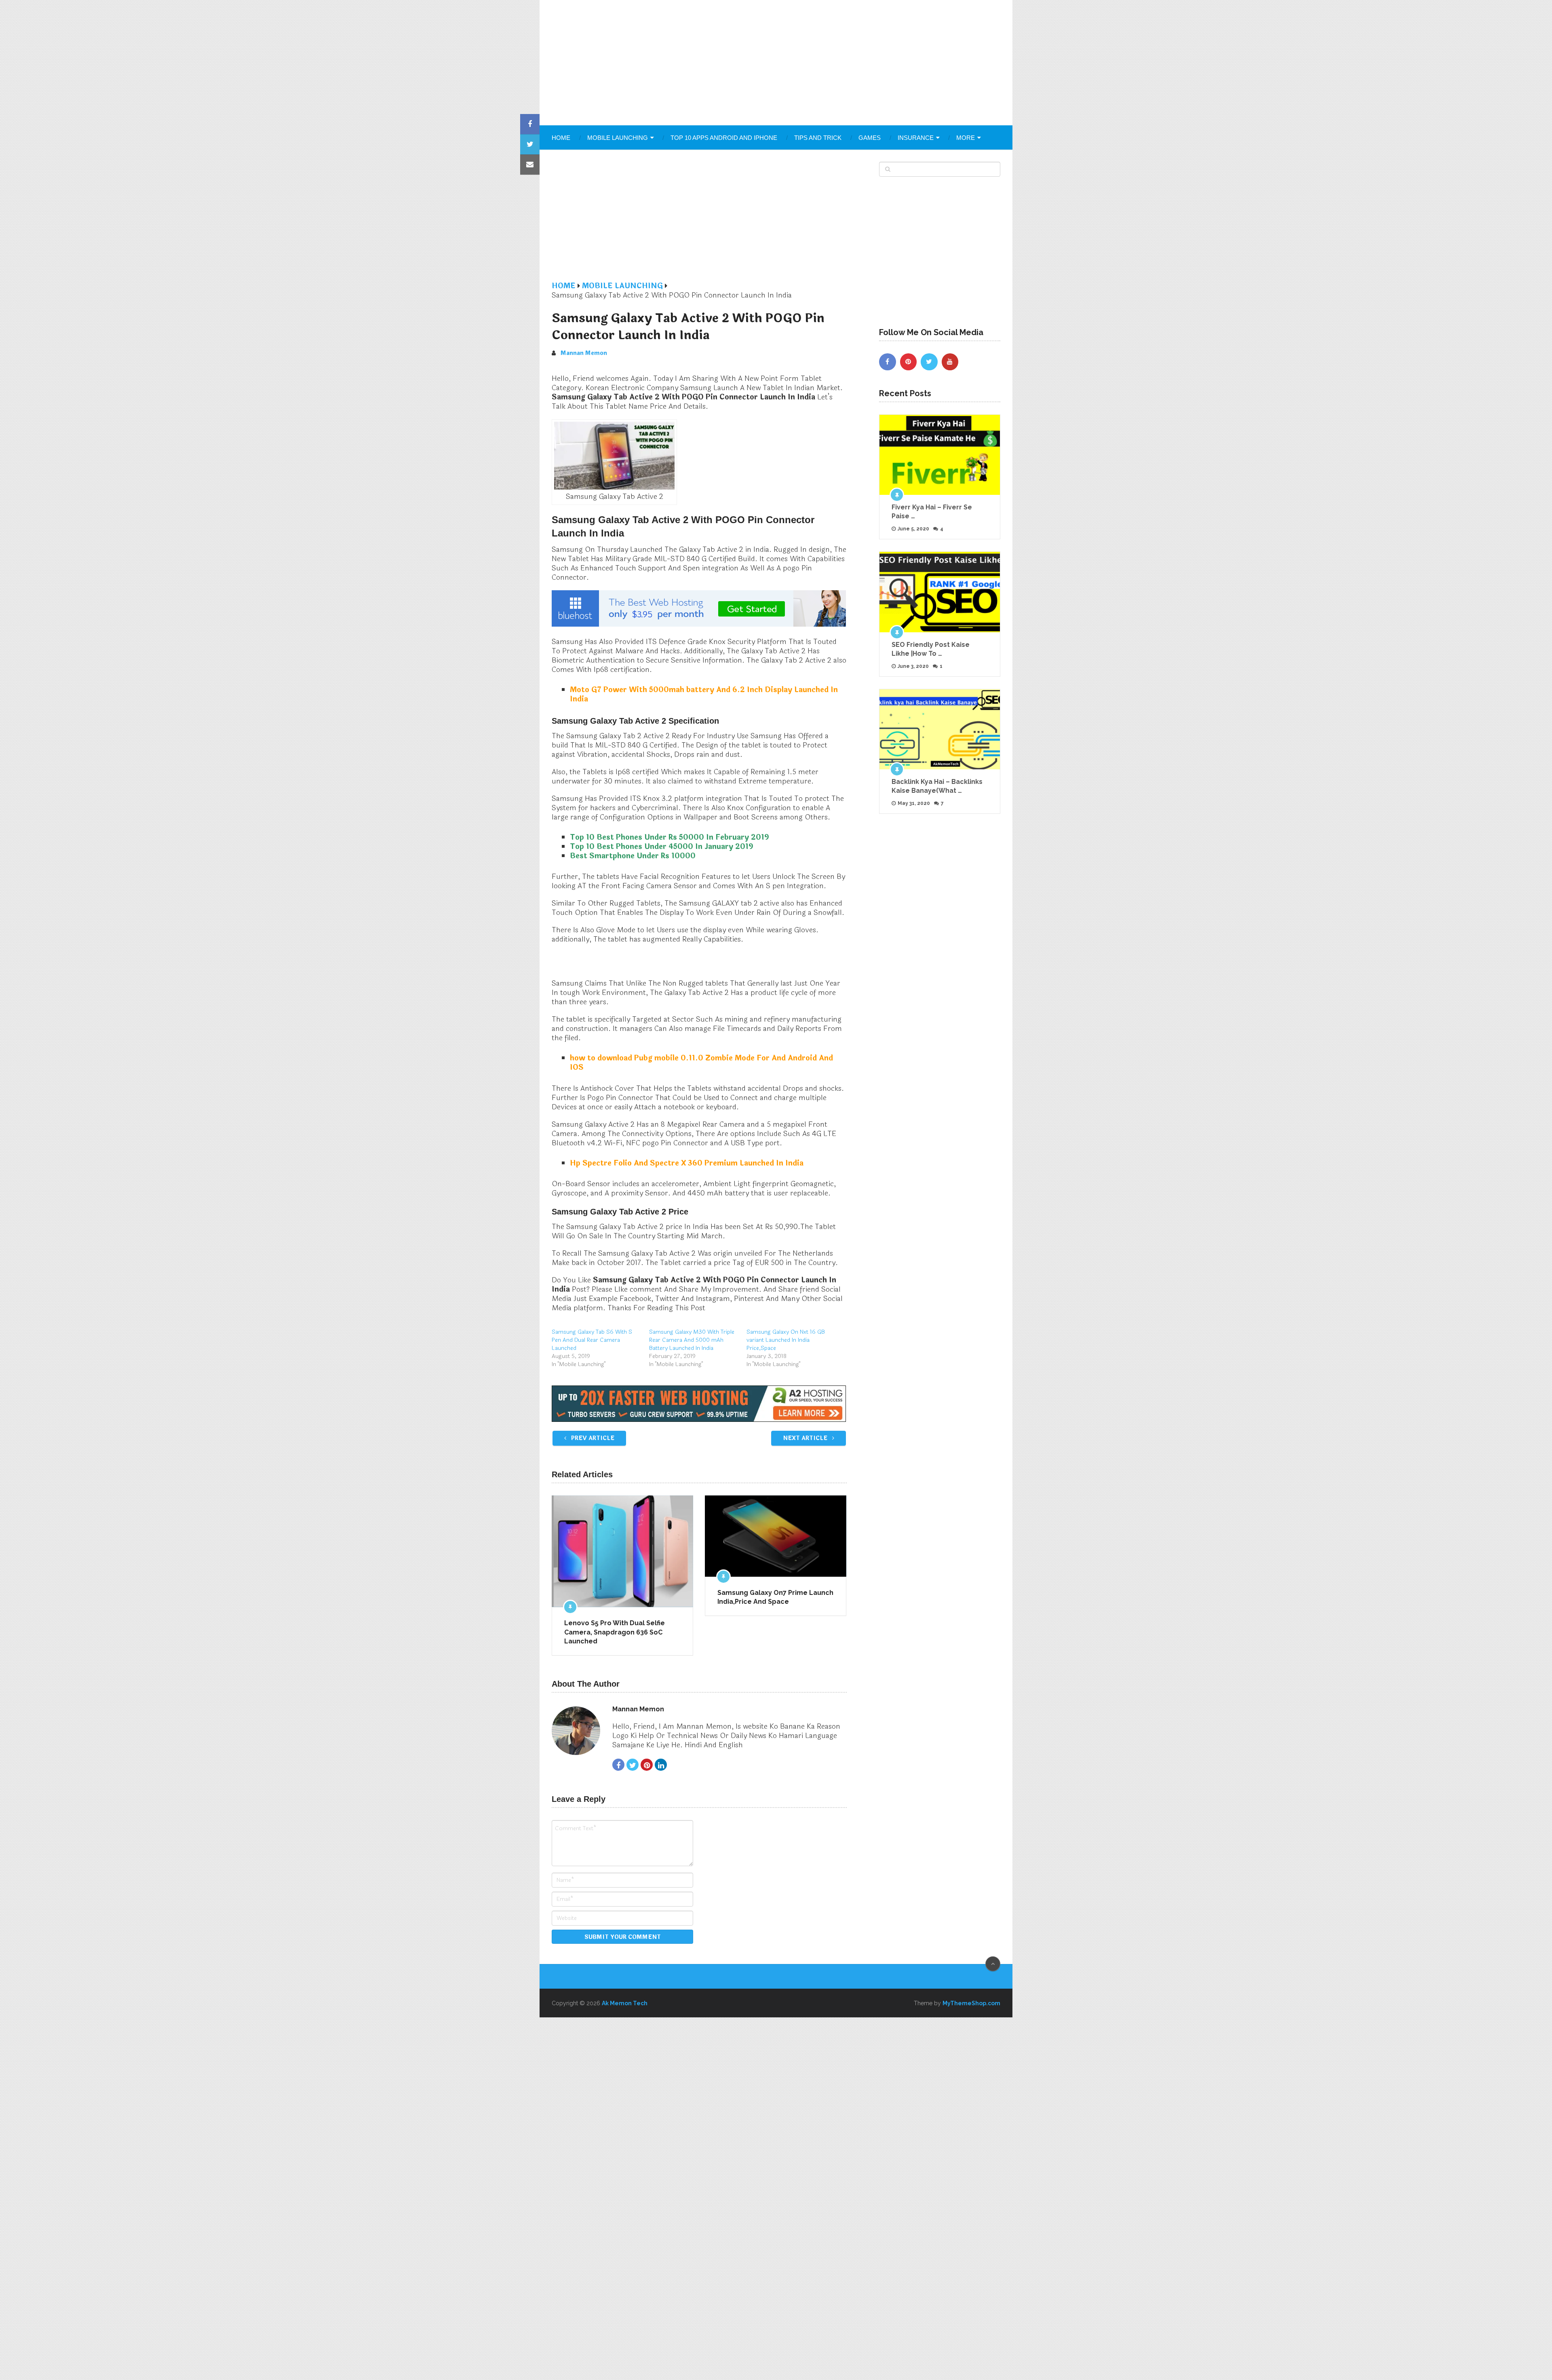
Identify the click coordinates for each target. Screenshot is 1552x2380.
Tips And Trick (818, 138)
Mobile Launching (618, 138)
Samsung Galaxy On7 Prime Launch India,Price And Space (775, 1597)
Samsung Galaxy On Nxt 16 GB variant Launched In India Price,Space (786, 1340)
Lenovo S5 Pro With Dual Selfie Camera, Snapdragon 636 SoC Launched (615, 1632)
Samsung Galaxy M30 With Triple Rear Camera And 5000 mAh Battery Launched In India (692, 1340)
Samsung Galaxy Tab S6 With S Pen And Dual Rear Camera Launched (592, 1340)
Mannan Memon (584, 353)
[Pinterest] (909, 362)
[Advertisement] (776, 63)
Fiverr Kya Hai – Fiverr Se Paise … (932, 512)
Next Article (806, 1438)
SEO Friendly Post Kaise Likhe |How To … (931, 649)
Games (870, 138)
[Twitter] (929, 362)
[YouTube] (950, 362)
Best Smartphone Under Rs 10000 (633, 856)
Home (561, 138)
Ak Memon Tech (625, 2003)
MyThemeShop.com (971, 2003)
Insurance (916, 138)
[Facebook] (888, 362)
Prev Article (592, 1438)
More (966, 138)
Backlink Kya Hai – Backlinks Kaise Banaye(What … (937, 786)
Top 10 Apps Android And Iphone (724, 138)
